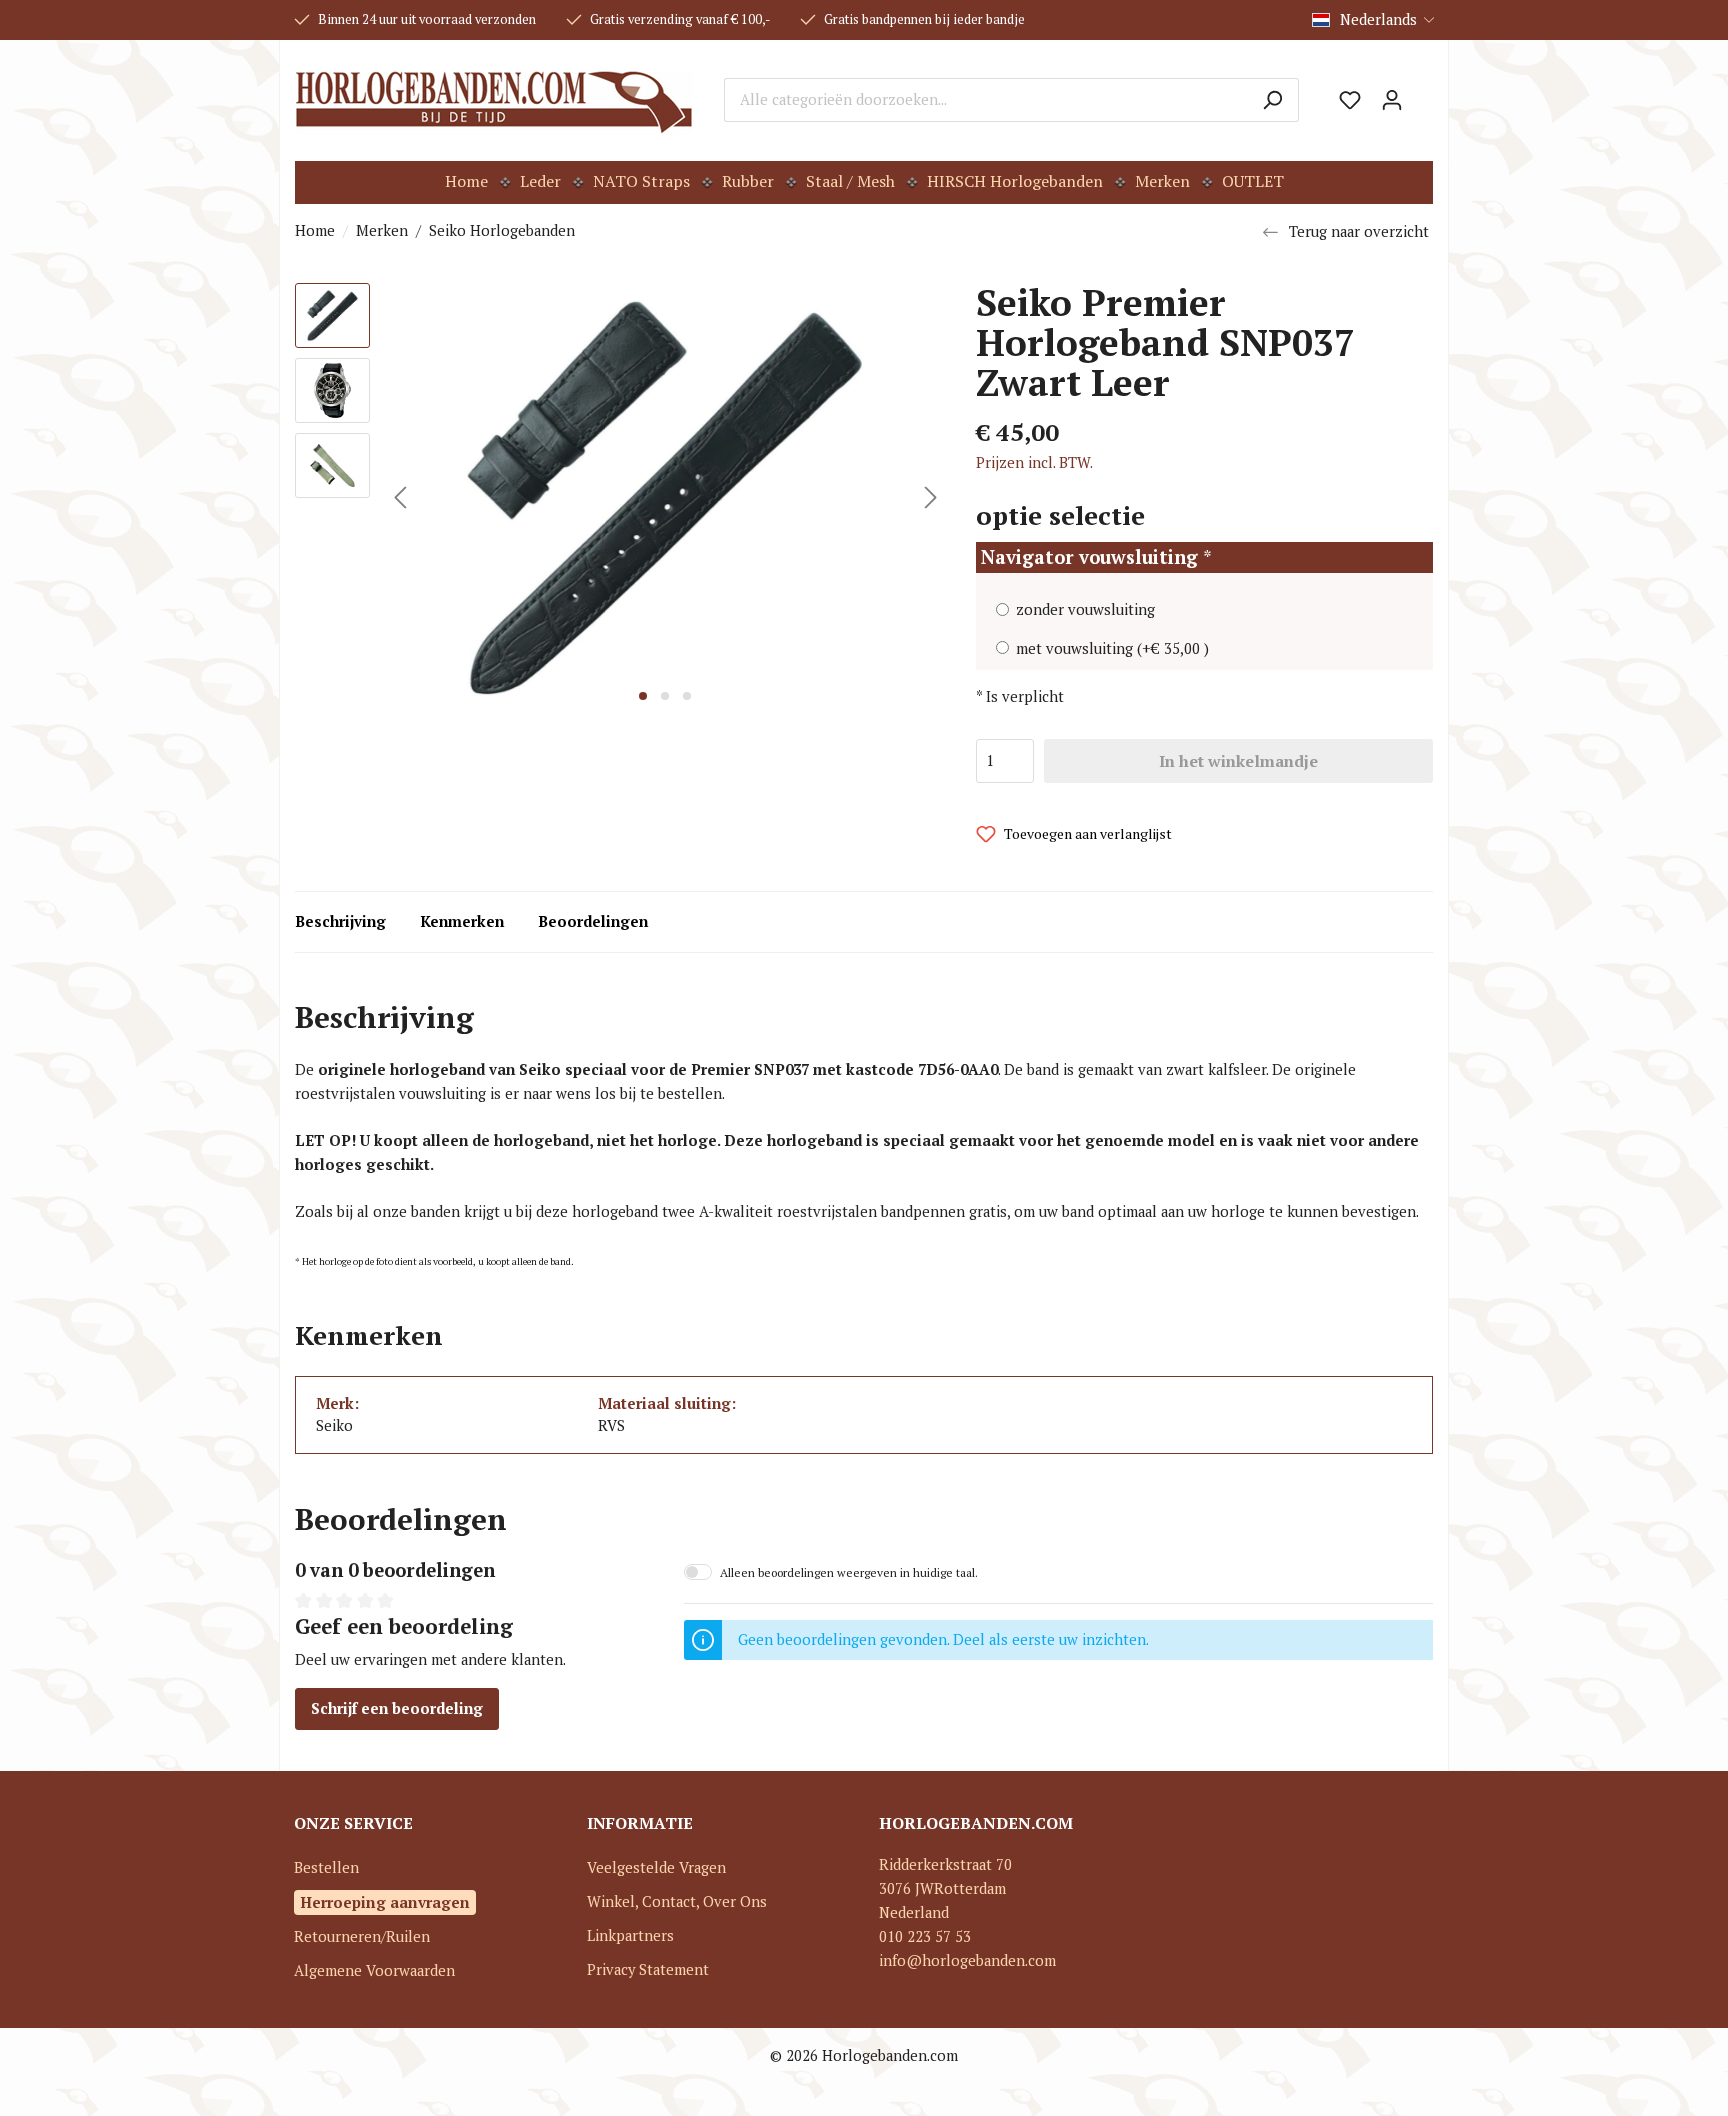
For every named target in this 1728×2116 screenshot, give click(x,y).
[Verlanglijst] (1350, 100)
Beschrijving (340, 921)
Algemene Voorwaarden (374, 1970)
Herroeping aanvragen (385, 1902)
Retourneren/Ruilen (362, 1936)
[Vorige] (400, 497)
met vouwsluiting (1112, 648)
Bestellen (326, 1867)
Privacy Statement (648, 1969)
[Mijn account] (1392, 100)
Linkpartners (630, 1935)
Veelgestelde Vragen (656, 1867)
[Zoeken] (1272, 100)
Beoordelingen (593, 921)
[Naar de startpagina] (494, 100)
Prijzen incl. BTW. (1034, 462)
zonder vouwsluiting (1085, 609)
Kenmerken (462, 921)
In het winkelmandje (1238, 761)
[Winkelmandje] (1423, 93)
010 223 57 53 (925, 1936)
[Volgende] (931, 497)
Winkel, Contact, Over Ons (677, 1901)
